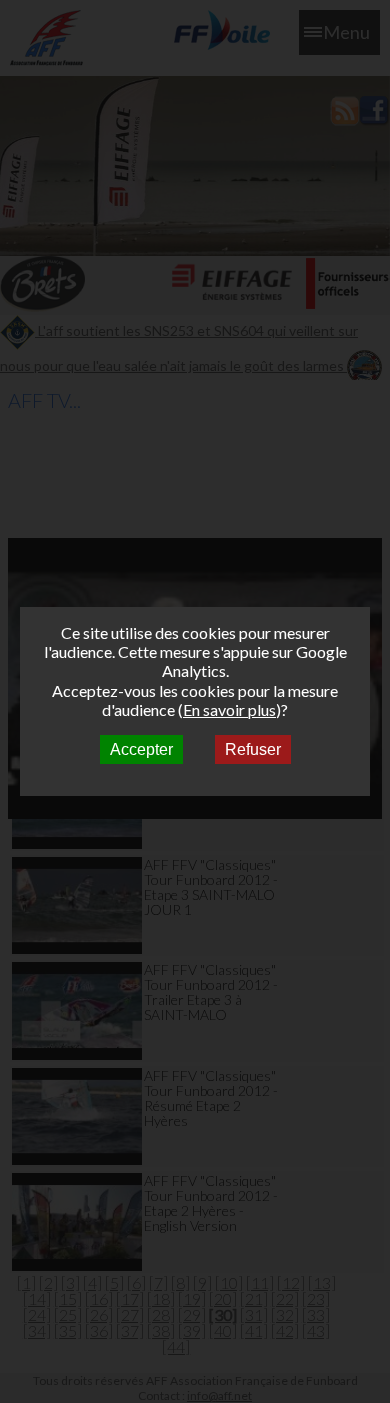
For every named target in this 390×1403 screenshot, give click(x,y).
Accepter (141, 749)
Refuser (253, 749)
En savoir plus (229, 709)
